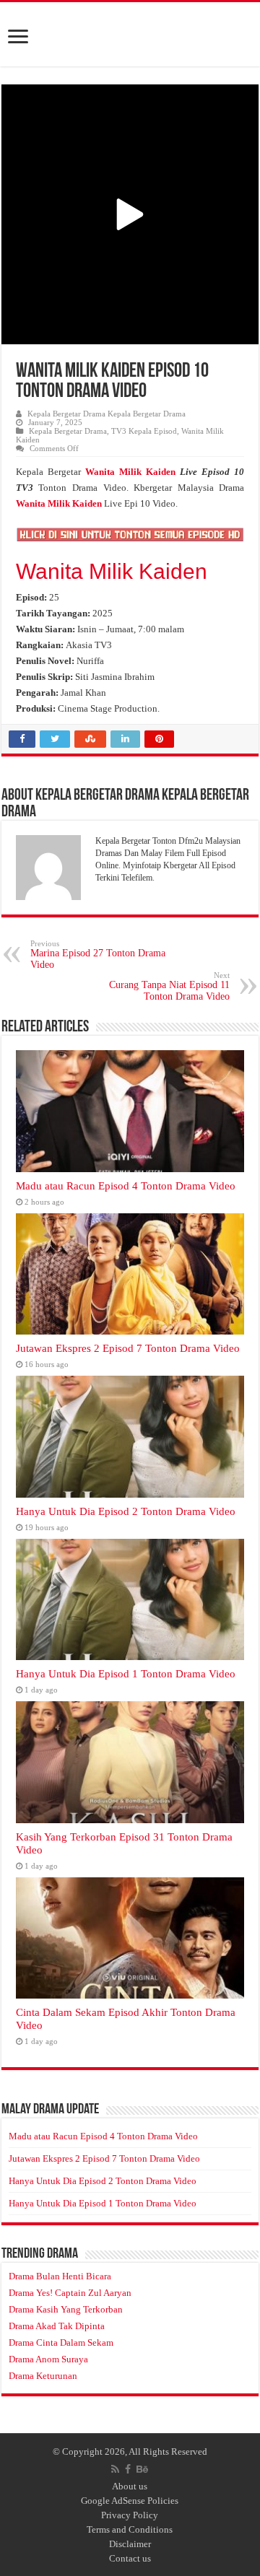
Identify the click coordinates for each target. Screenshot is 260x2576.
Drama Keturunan (43, 2376)
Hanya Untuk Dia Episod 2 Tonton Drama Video (126, 1511)
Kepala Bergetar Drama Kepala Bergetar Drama (107, 414)
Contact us (130, 2558)
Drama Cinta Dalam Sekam (61, 2343)
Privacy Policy (130, 2515)
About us (130, 2486)
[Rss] (115, 2469)
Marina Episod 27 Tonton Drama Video (98, 955)
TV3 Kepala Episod (144, 431)
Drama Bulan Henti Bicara (60, 2276)
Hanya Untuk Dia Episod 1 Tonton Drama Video (126, 1673)
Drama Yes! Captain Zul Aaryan (70, 2293)
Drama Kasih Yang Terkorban (66, 2309)
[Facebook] (128, 2469)
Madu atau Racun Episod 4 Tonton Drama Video (126, 1186)
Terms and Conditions (130, 2529)
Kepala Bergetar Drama (68, 431)
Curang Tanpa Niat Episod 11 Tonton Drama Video (169, 986)
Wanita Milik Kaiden (112, 571)
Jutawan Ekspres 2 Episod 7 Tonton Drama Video (128, 1348)
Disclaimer (130, 2544)
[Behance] (142, 2469)
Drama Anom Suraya (48, 2359)
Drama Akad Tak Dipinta (57, 2326)
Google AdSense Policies (130, 2501)
